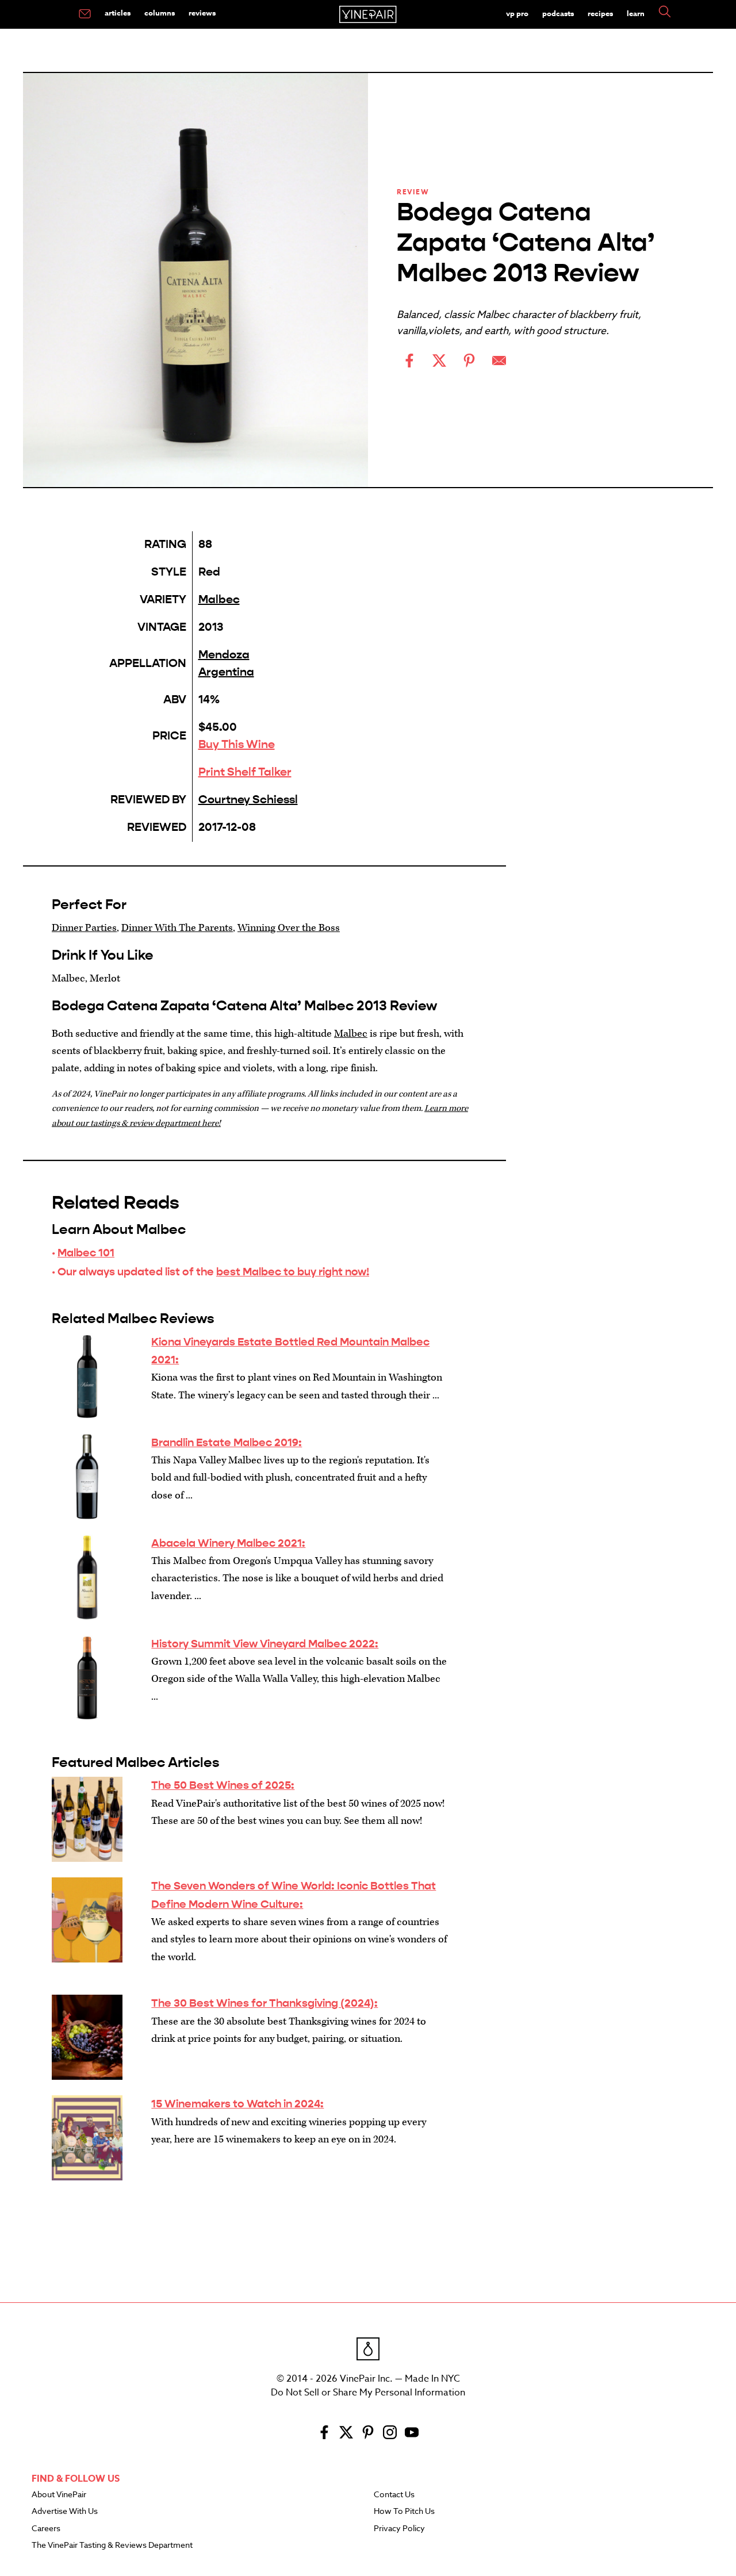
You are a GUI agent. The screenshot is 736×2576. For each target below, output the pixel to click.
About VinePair (59, 2495)
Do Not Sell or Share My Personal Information (368, 2393)
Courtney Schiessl (248, 800)
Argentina (226, 672)
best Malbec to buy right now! (293, 1272)
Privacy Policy (399, 2529)
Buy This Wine (237, 744)
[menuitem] (85, 14)
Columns (160, 13)
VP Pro (517, 13)
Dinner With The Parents (177, 928)
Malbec (219, 599)
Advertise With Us (65, 2512)
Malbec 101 (86, 1253)
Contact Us (394, 2495)
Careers (46, 2529)
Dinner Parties (84, 928)
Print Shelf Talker (245, 772)
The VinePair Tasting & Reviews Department (112, 2546)
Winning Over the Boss (289, 928)
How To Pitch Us (404, 2512)
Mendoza (224, 655)
